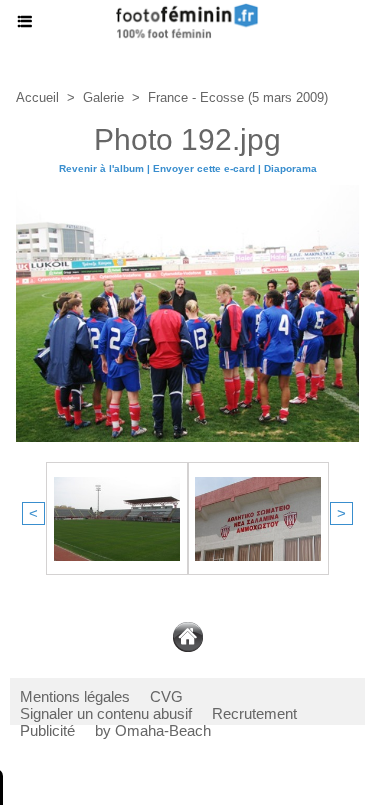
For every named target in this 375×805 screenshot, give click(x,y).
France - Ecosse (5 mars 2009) (238, 97)
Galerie (103, 97)
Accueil (37, 97)
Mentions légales (75, 696)
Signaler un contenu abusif (106, 713)
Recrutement (254, 713)
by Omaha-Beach (153, 730)
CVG (166, 696)
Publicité (47, 730)
